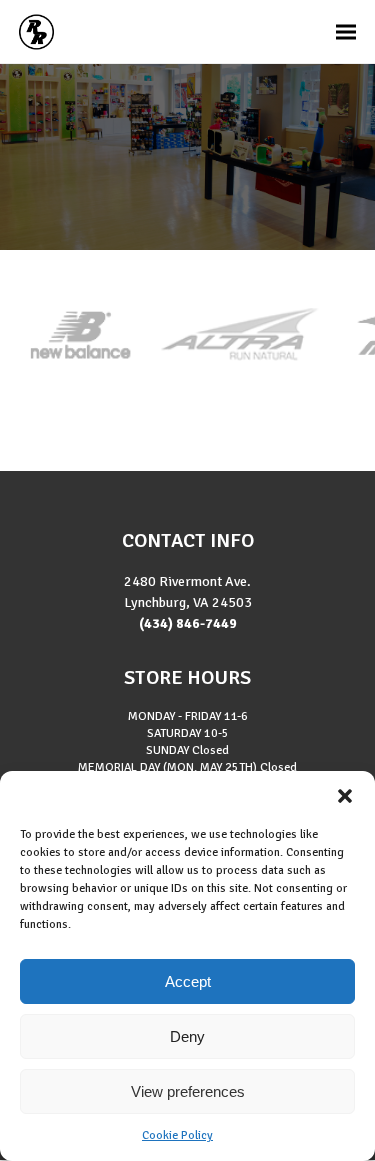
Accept (188, 981)
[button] (345, 796)
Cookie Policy (177, 1135)
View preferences (188, 1091)
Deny (187, 1036)
